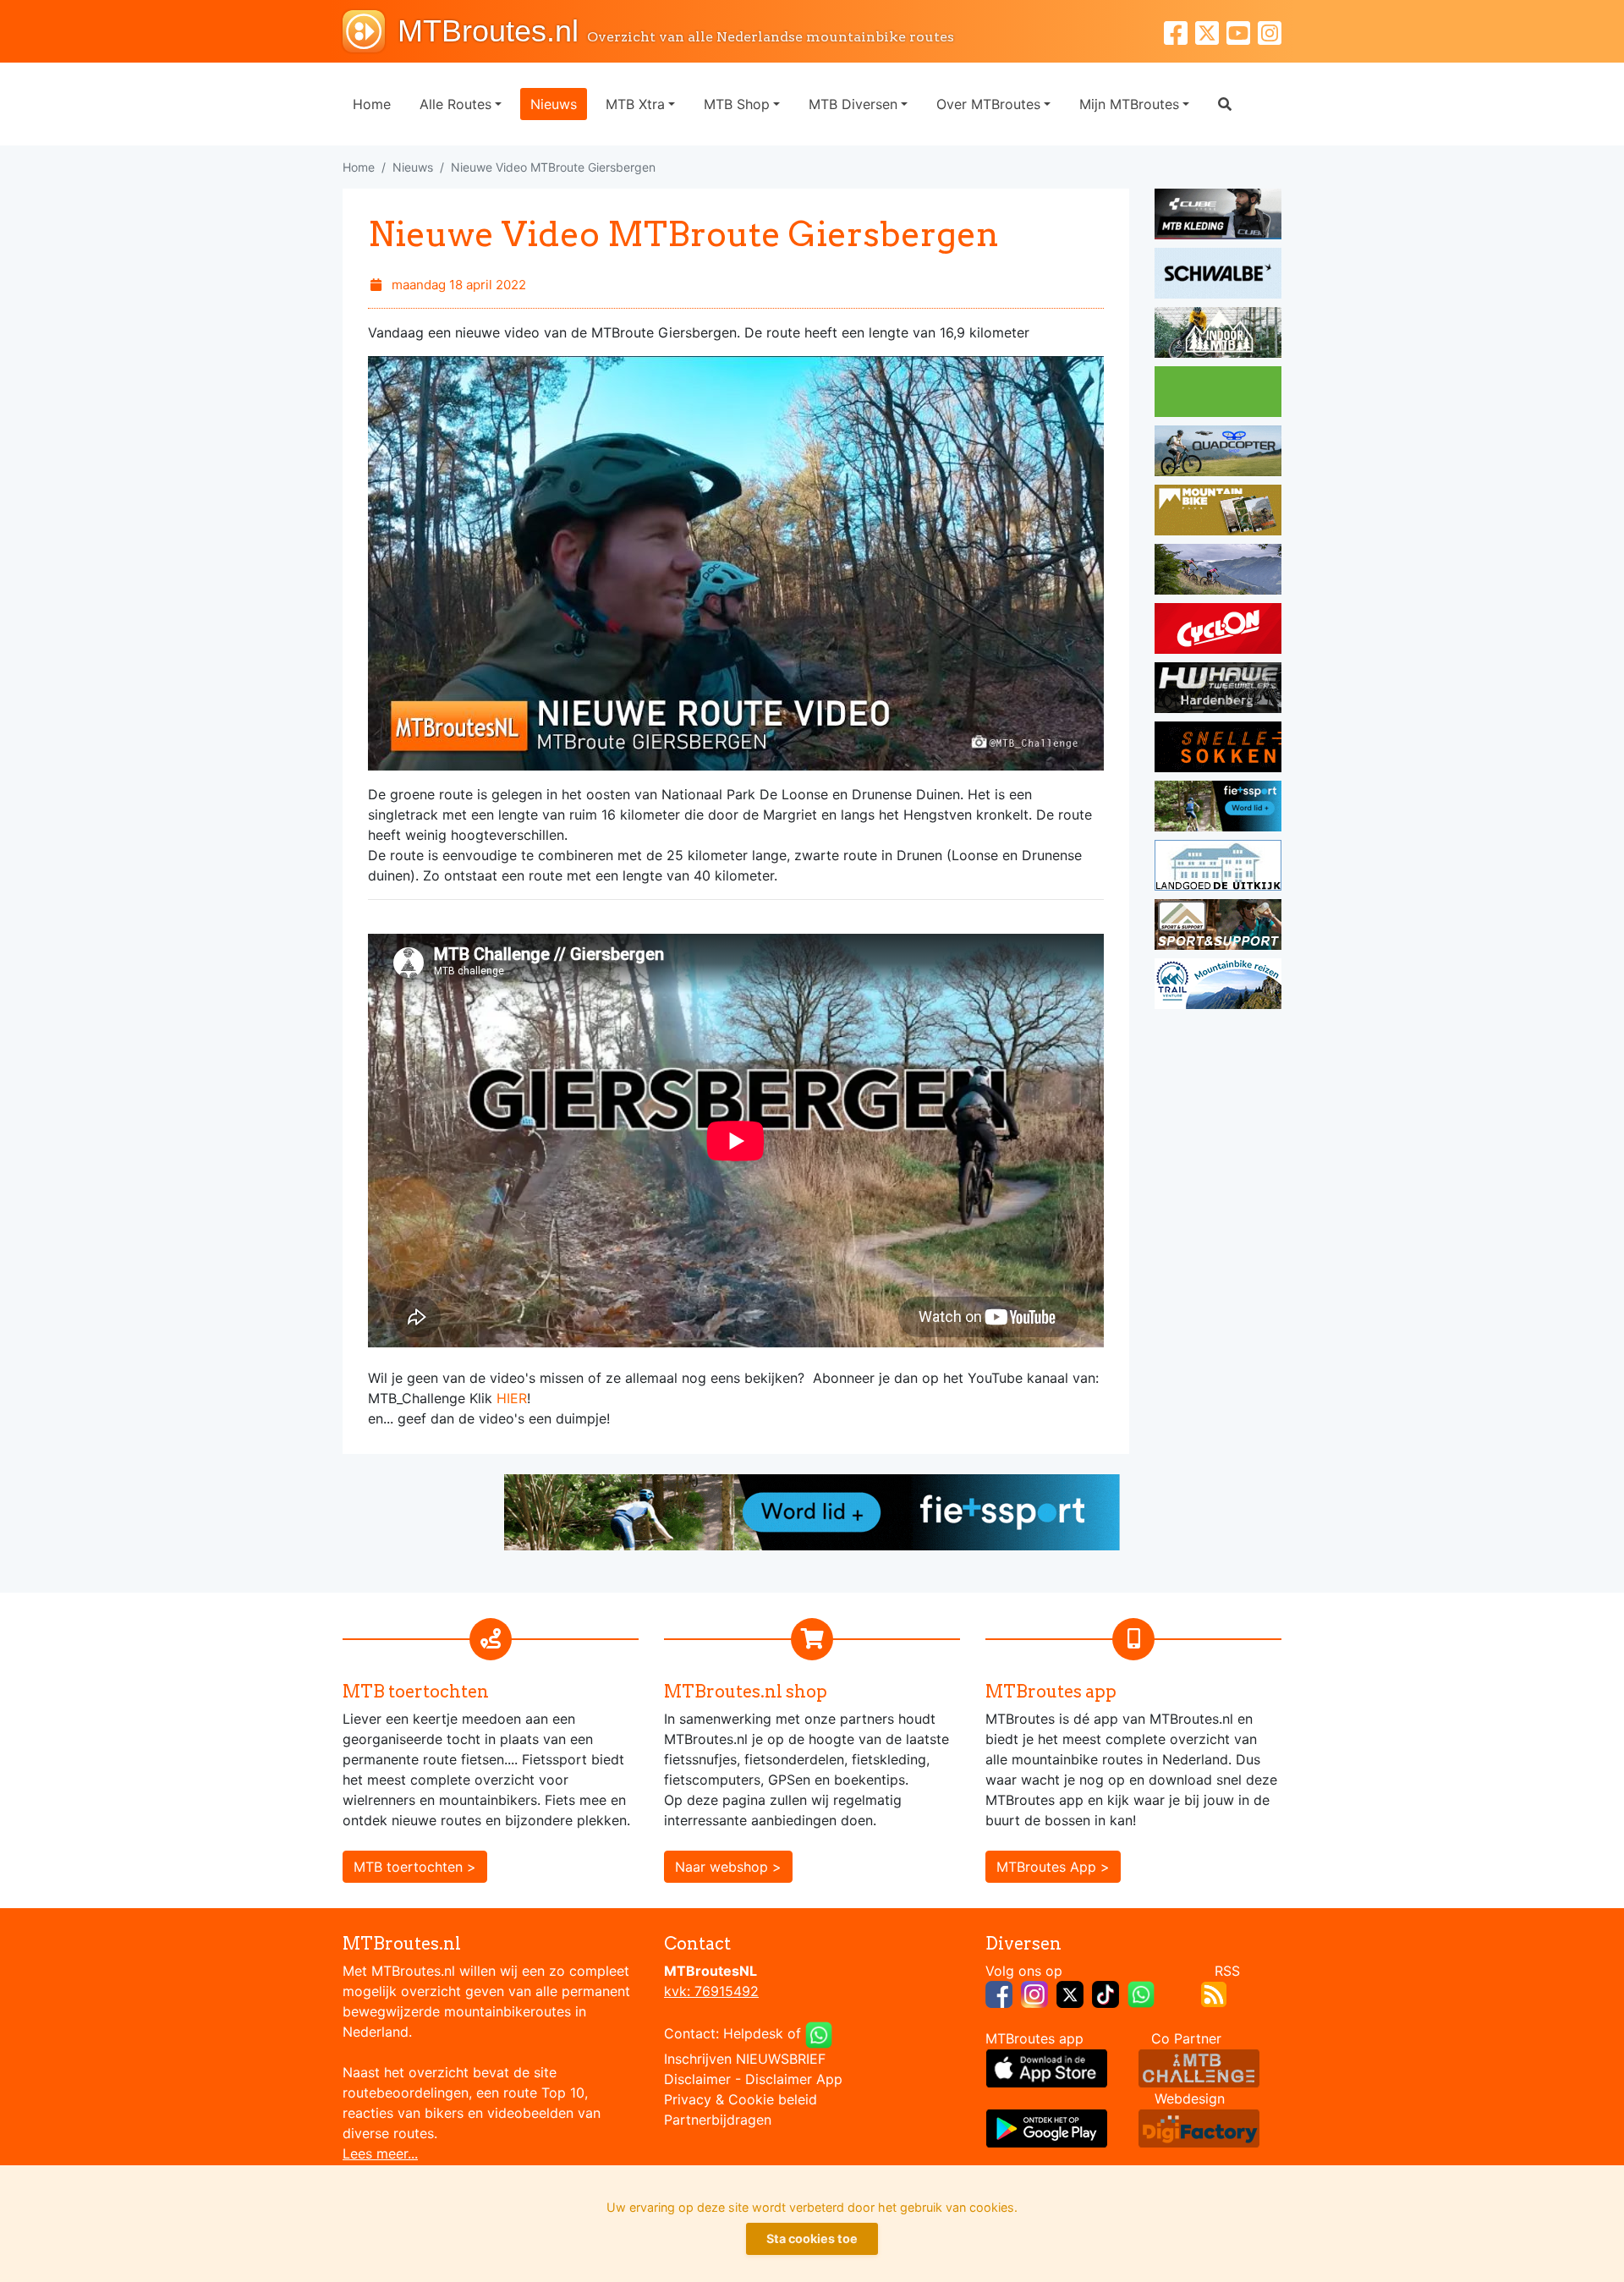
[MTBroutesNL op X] (1070, 1993)
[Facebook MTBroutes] (1180, 31)
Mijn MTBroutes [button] (1129, 104)
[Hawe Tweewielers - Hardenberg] (1218, 690)
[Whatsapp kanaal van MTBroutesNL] (1141, 1993)
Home (372, 104)
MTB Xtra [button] (635, 104)
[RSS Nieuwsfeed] (1214, 1993)
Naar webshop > (728, 1867)
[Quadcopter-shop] (1218, 453)
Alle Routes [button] (455, 104)
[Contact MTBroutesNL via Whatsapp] (819, 2033)
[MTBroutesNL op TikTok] (1106, 1993)
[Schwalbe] (1218, 276)
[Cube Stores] (1218, 217)
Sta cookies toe (812, 2238)
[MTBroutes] (370, 31)
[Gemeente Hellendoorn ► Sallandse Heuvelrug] (1218, 394)
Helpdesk (753, 2033)
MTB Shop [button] (737, 104)
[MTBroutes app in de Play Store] (1047, 2127)
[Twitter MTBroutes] (1211, 31)
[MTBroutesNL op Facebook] (999, 1993)
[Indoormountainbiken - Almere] (1218, 335)
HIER (512, 1398)
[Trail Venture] (1218, 986)
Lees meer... (380, 2153)
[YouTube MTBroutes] (1242, 31)
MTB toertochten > (415, 1867)
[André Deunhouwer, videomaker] (1199, 2067)
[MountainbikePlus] (1218, 513)
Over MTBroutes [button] (988, 104)
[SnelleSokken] (1218, 749)
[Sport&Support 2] (1218, 927)
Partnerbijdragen (718, 2120)
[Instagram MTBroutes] (1270, 31)
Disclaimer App (794, 2079)
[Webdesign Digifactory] (1199, 2127)
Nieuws (554, 104)
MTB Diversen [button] (853, 104)
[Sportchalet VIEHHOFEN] (1218, 572)
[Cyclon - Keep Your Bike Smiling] (1218, 631)
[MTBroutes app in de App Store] (1047, 2067)
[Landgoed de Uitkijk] (1218, 868)
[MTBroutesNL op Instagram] (1034, 1993)
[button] (1225, 104)
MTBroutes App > (1053, 1867)
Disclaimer (697, 2079)
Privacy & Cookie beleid (741, 2099)
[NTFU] (1218, 809)
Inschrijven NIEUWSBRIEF (745, 2059)
